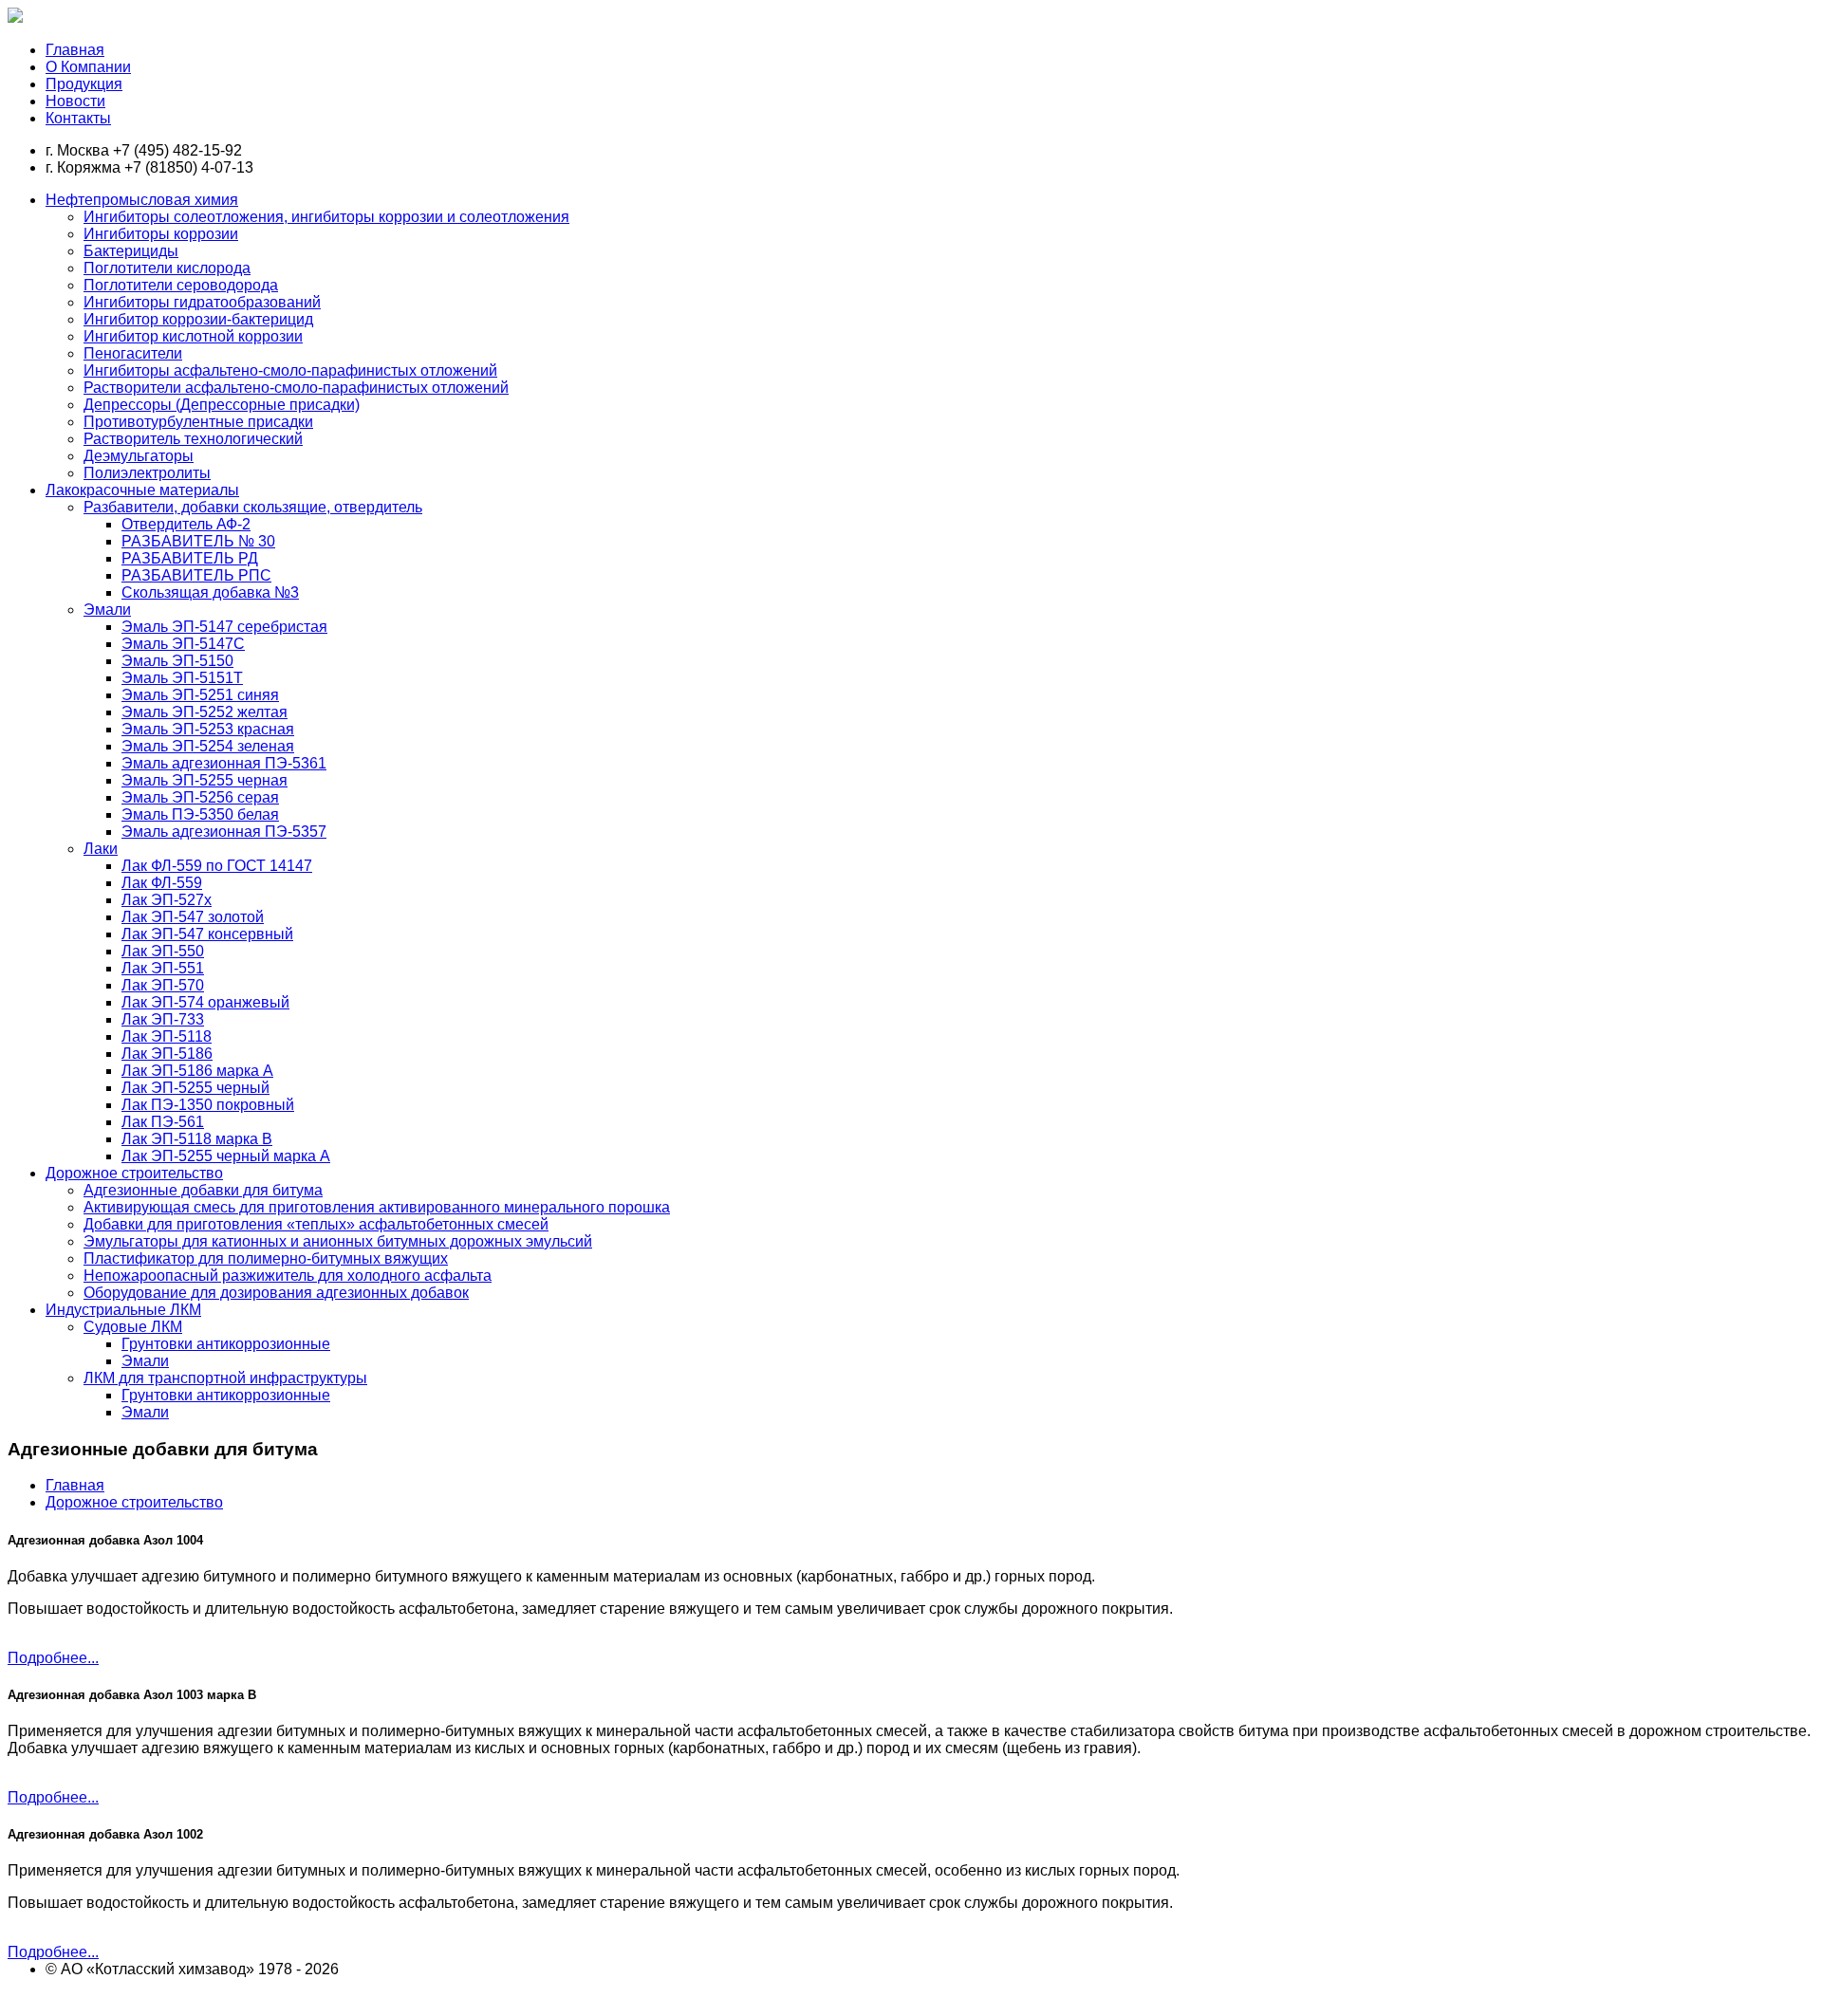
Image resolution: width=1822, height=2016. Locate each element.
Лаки (101, 849)
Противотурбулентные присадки (198, 422)
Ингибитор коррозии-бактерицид (198, 319)
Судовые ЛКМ (133, 1327)
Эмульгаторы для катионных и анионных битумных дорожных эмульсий (338, 1241)
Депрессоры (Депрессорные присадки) (222, 405)
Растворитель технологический (193, 439)
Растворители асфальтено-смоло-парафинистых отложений (296, 388)
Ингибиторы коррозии (161, 234)
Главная (75, 1485)
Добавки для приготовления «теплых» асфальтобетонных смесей (316, 1224)
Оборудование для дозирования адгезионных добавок (276, 1293)
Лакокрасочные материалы (142, 490)
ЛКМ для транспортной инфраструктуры (225, 1378)
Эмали (107, 610)
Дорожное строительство (134, 1173)
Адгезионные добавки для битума (203, 1190)
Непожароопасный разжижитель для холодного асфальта (288, 1276)
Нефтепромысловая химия (142, 200)
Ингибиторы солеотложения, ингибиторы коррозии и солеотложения (326, 217)
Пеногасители (133, 353)
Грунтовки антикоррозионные (226, 1344)
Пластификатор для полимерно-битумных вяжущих (266, 1258)
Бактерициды (131, 251)
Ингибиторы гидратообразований (202, 302)
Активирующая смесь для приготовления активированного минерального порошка (377, 1207)
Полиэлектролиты (147, 473)
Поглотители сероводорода (181, 285)
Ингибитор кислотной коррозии (193, 336)
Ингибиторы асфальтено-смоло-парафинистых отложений (290, 370)
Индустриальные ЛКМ (123, 1310)
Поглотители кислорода (167, 268)
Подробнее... (53, 1658)
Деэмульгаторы (139, 456)
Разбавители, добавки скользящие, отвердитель (253, 507)
